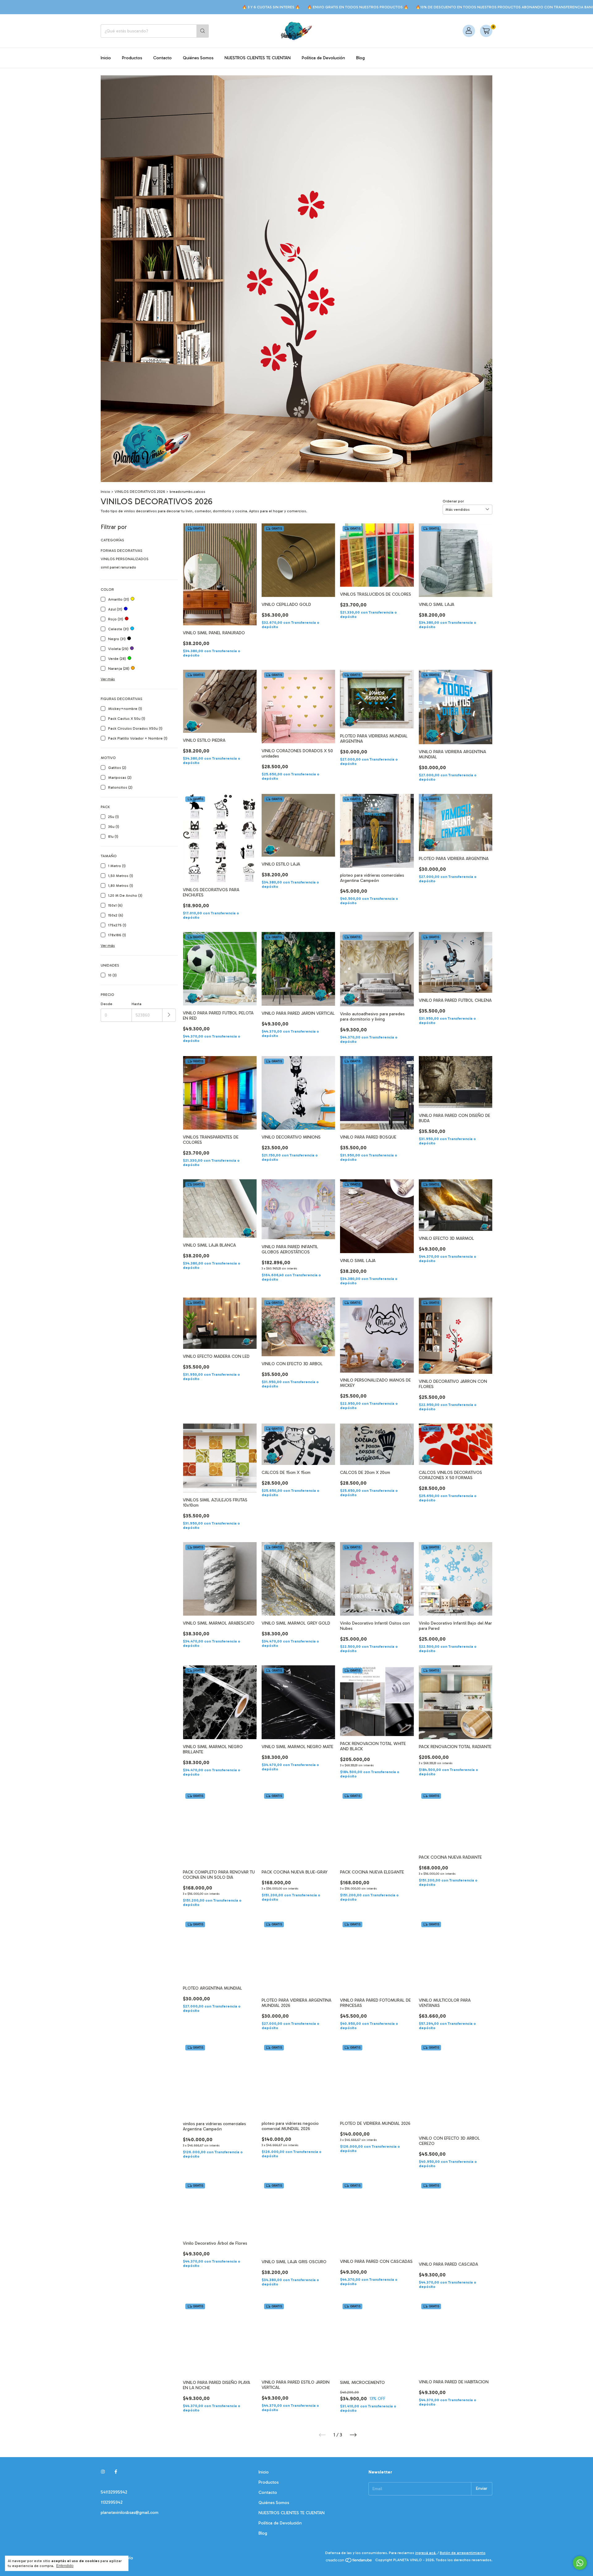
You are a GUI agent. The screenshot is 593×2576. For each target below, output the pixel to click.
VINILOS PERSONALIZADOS (125, 559)
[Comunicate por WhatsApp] (580, 2563)
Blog (360, 58)
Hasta (137, 1004)
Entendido (65, 2566)
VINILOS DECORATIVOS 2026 (140, 492)
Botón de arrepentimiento (463, 2553)
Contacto (162, 58)
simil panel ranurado (118, 567)
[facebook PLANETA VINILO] (116, 2472)
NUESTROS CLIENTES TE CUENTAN (258, 58)
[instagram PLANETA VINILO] (103, 2472)
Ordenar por (453, 501)
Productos (132, 58)
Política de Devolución (323, 58)
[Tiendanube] (349, 2561)
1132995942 (112, 2502)
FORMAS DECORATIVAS (122, 551)
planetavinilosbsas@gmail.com (130, 2513)
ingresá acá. (426, 2553)
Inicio (106, 58)
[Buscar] (203, 31)
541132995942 (114, 2492)
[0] (486, 31)
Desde (107, 1004)
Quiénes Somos (198, 58)
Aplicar (169, 1015)
